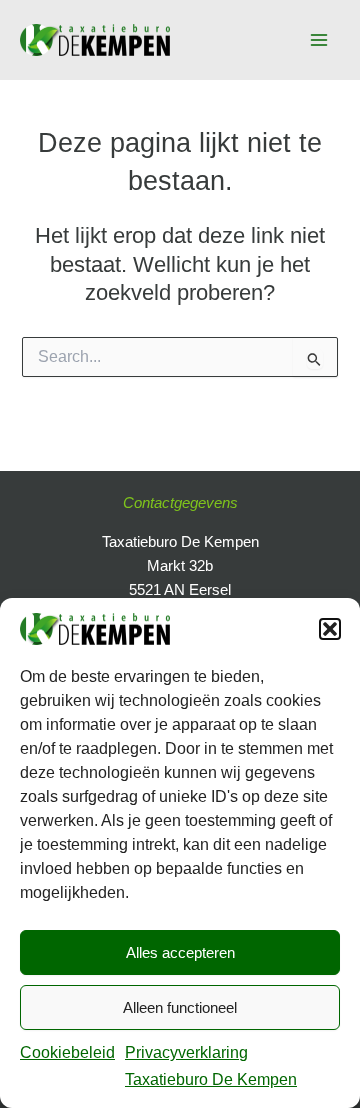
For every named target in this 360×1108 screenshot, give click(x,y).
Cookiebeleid (67, 1052)
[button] (330, 629)
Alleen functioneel (180, 1007)
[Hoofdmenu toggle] (319, 40)
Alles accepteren (180, 952)
